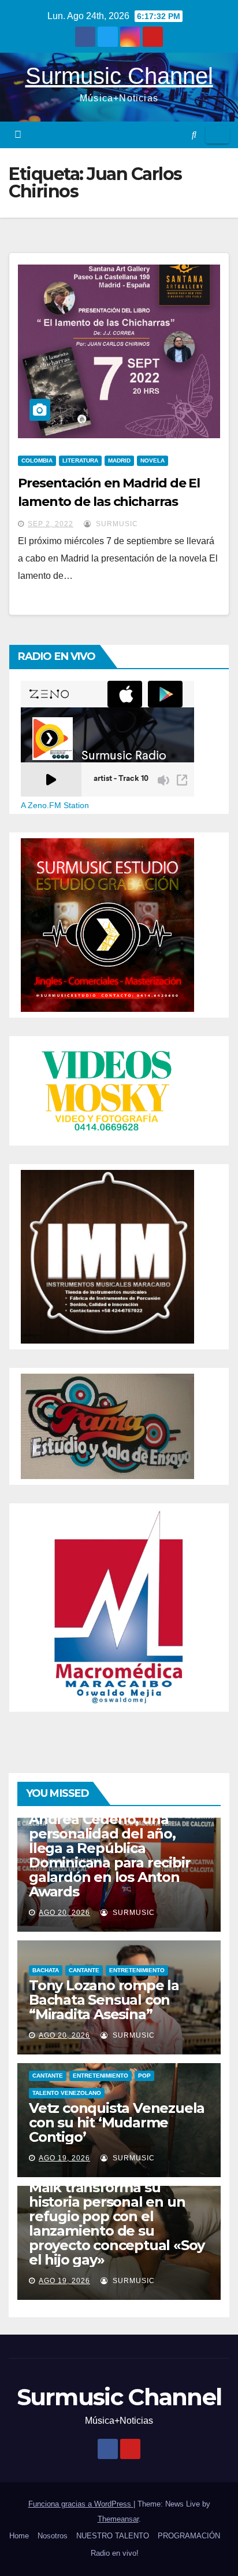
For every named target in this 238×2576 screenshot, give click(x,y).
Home (19, 2536)
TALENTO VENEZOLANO (67, 2093)
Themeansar (118, 2519)
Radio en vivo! (115, 2553)
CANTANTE (84, 1970)
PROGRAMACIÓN (189, 2536)
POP (144, 2076)
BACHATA (46, 1970)
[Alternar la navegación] (217, 135)
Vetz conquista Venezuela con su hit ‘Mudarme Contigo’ (117, 2122)
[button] (194, 135)
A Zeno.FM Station (55, 805)
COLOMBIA (37, 460)
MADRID (119, 460)
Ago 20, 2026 (64, 1913)
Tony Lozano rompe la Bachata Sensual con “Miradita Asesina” (104, 2000)
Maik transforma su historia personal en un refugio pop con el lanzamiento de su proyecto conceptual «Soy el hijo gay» (117, 2223)
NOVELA (153, 460)
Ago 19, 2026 (64, 2158)
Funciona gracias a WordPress (81, 2504)
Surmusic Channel (119, 76)
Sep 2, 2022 (51, 524)
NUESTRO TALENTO (113, 2536)
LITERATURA (80, 460)
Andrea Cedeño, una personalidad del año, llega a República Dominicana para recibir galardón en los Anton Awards (109, 1855)
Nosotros (53, 2536)
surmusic (116, 524)
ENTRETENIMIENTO (137, 1970)
